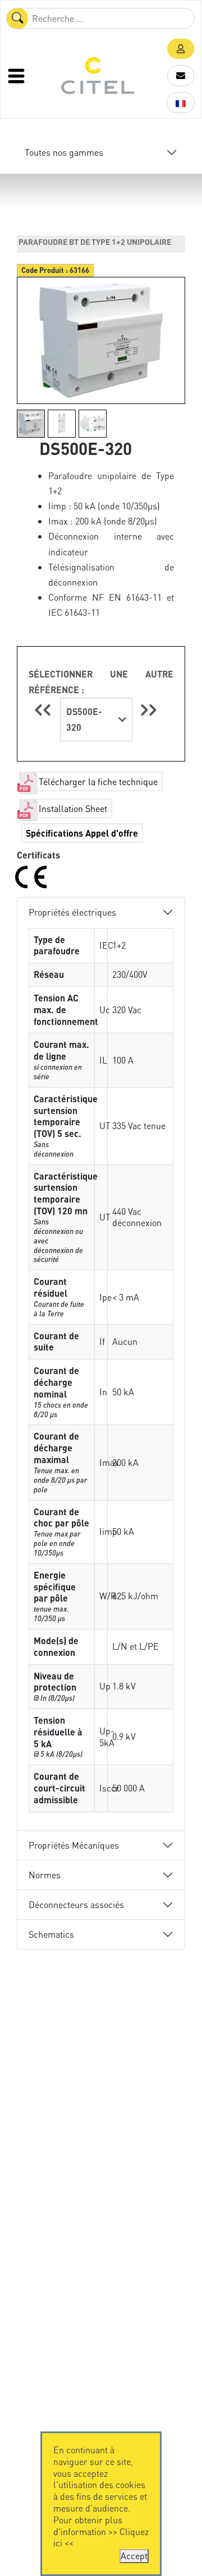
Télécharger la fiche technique (98, 781)
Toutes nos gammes (64, 152)
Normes (45, 1875)
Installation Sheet (73, 808)
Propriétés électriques (72, 912)
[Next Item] (149, 710)
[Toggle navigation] (17, 76)
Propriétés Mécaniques (74, 1845)
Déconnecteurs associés (76, 1904)
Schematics (51, 1934)
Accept (134, 2556)
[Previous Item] (44, 710)
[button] (181, 49)
